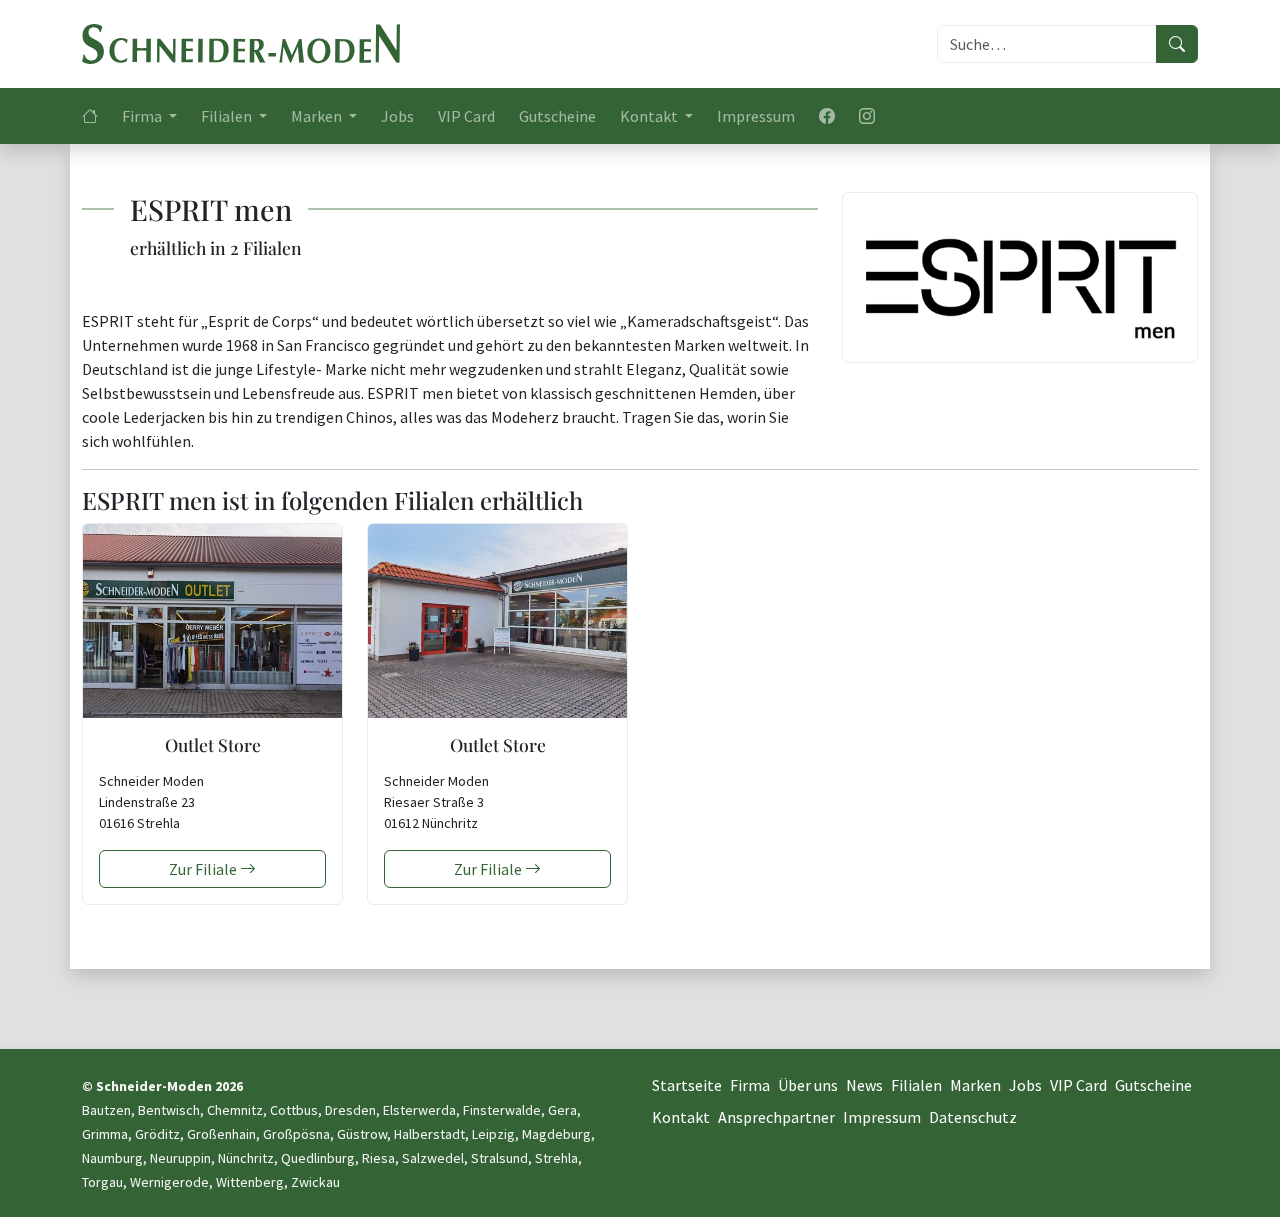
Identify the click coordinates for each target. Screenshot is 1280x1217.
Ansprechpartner (776, 1117)
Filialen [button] (228, 116)
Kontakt (681, 1117)
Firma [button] (143, 116)
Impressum (756, 116)
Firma (750, 1085)
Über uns (808, 1085)
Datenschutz (973, 1117)
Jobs (397, 116)
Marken (975, 1085)
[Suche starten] (1177, 44)
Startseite (687, 1085)
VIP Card (466, 116)
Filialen (916, 1085)
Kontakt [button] (650, 116)
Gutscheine (557, 116)
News (864, 1085)
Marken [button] (318, 116)
